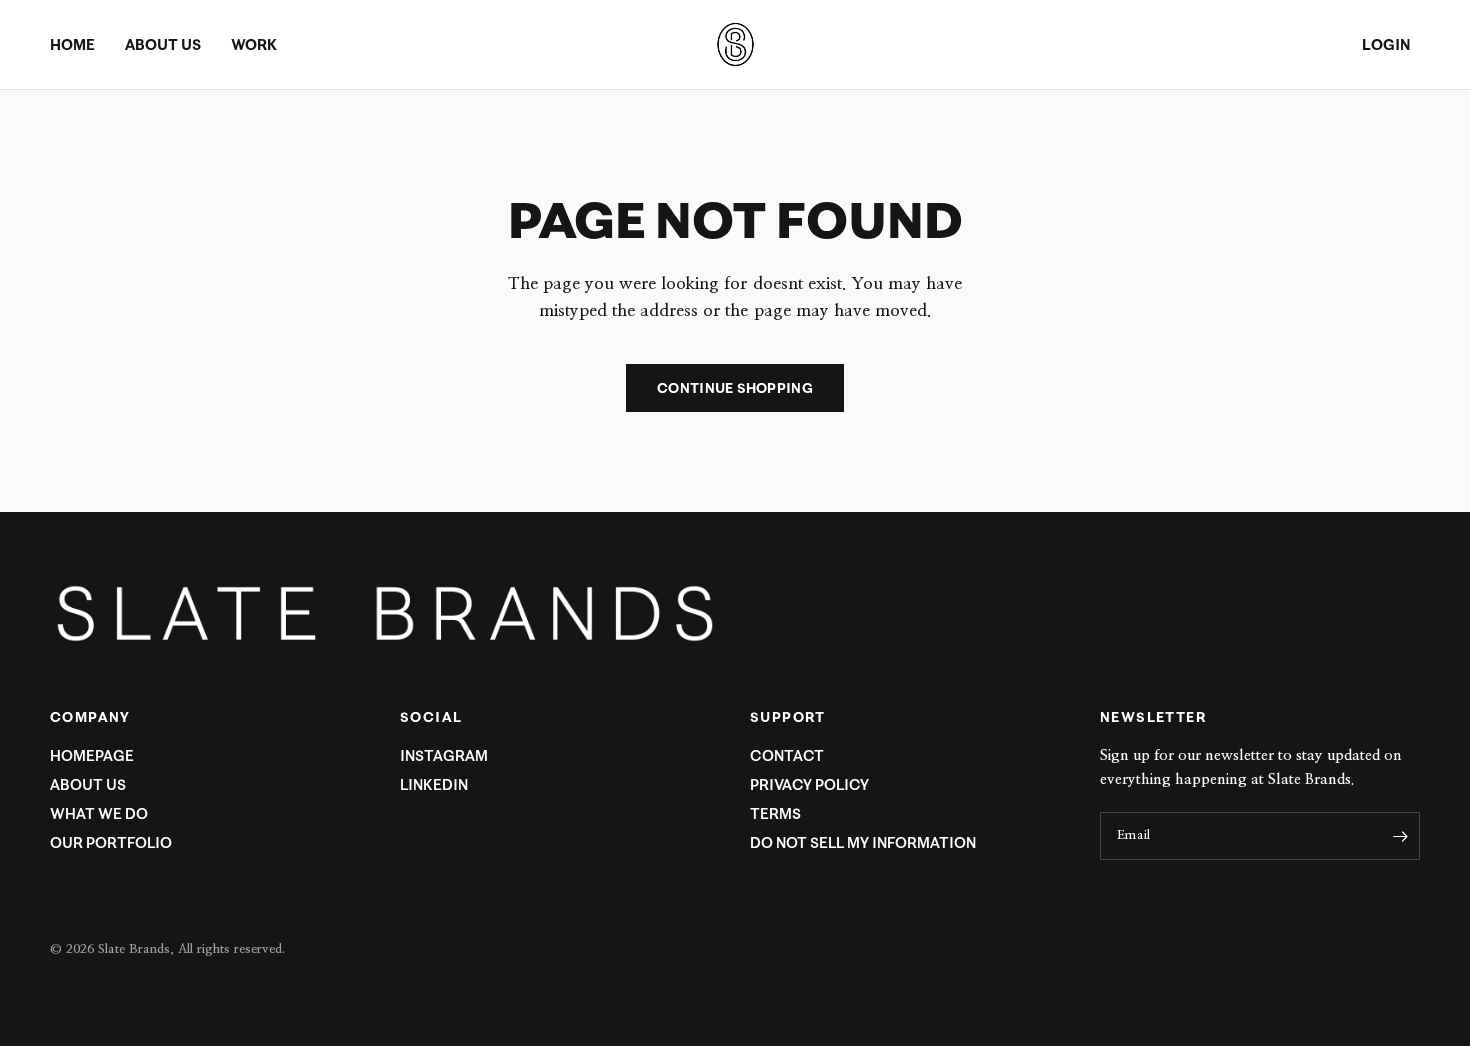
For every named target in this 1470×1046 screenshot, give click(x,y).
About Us (88, 784)
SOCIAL (431, 717)
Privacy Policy (809, 784)
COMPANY (90, 717)
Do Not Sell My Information (863, 842)
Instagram (444, 755)
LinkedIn (434, 784)
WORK (254, 44)
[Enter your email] (1400, 836)
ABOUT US (163, 44)
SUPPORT (788, 717)
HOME (72, 44)
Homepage (92, 755)
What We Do (99, 813)
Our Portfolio (111, 842)
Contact (787, 755)
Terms (775, 813)
